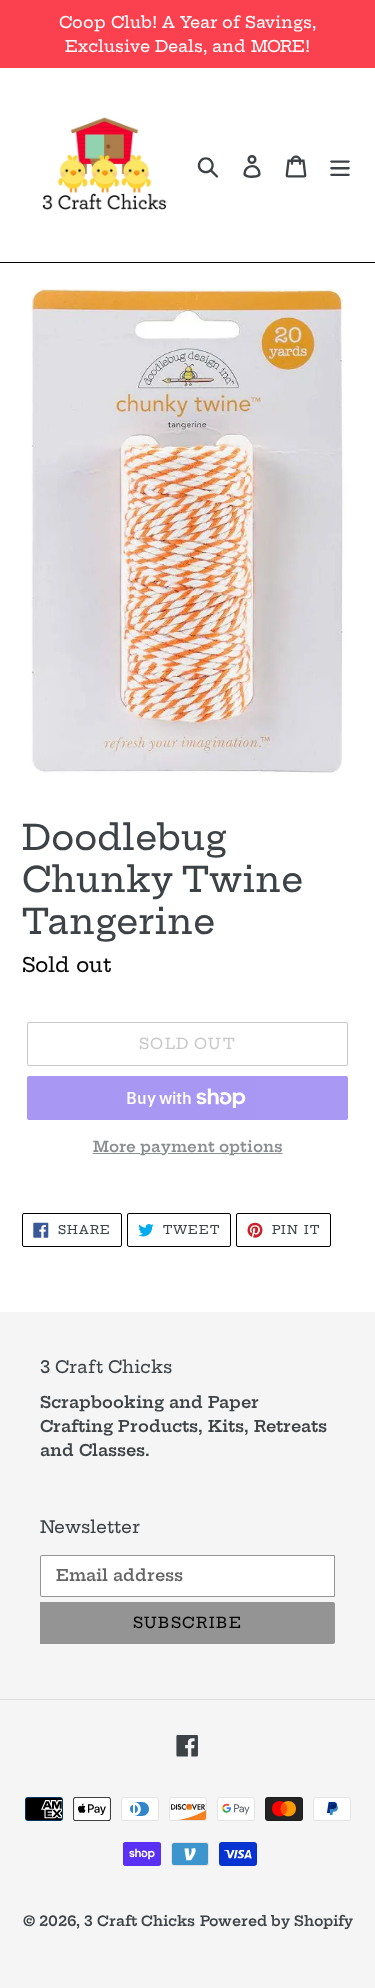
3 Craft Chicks (139, 1921)
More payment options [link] (188, 1146)
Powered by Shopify (276, 1921)
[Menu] (340, 165)
